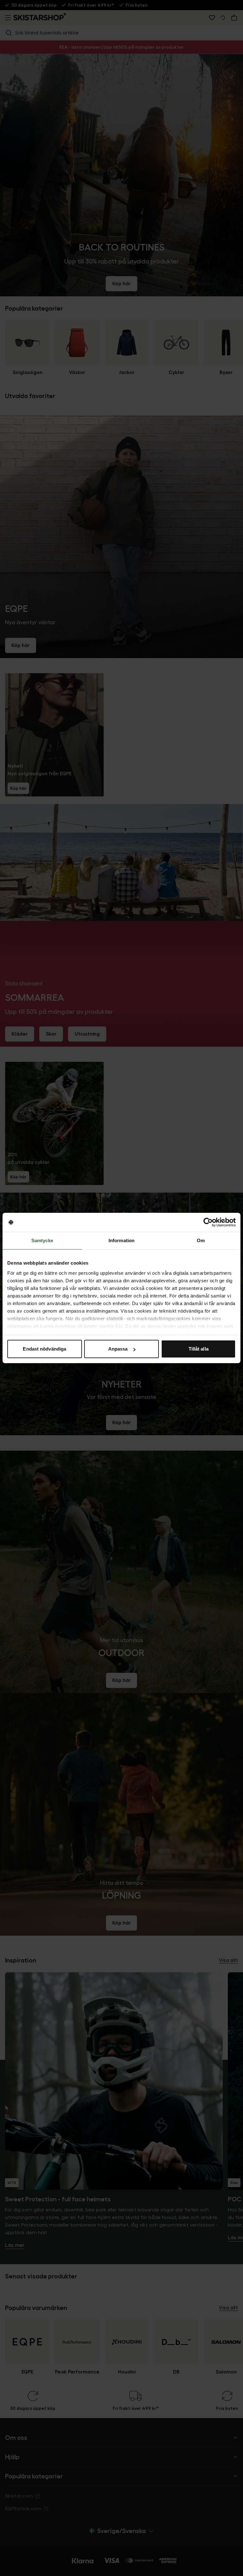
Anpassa (118, 1349)
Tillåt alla (199, 1349)
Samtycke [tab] (42, 1240)
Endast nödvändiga (44, 1349)
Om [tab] (201, 1240)
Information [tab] (121, 1240)
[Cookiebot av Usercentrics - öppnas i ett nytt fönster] (208, 1222)
